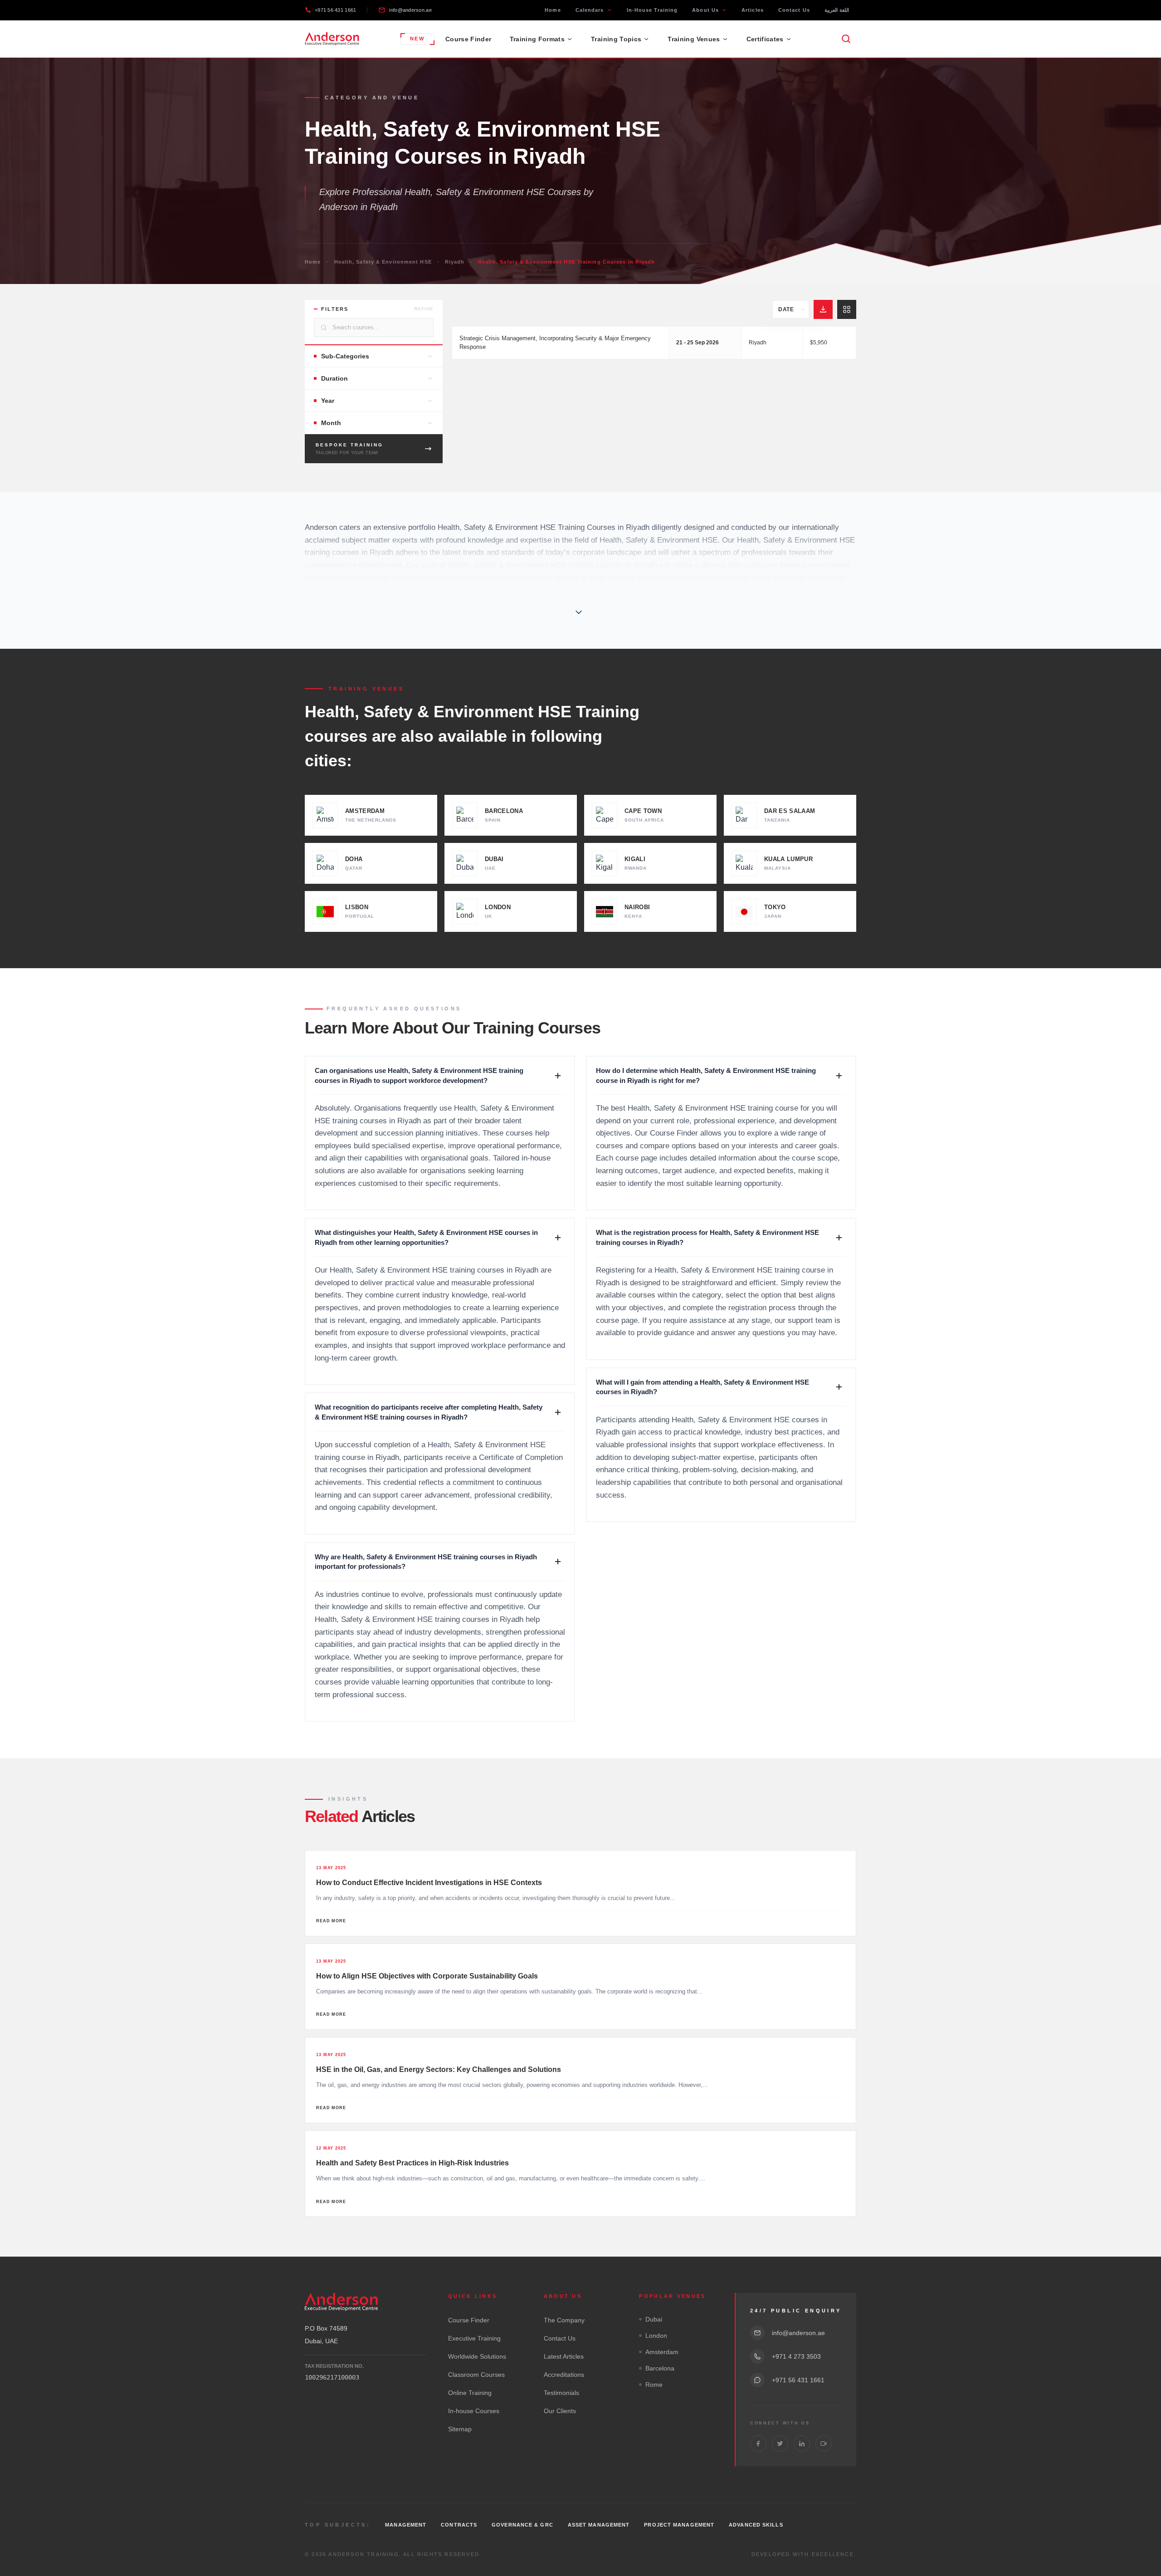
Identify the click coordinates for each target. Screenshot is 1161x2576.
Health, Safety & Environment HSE (383, 262)
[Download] (823, 309)
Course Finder (468, 39)
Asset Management (599, 2525)
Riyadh (455, 262)
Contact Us (794, 10)
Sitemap (460, 2429)
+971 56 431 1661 (335, 10)
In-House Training (652, 10)
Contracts (459, 2525)
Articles (753, 10)
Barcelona (660, 2368)
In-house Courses (474, 2411)
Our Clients (560, 2411)
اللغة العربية (837, 10)
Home (553, 10)
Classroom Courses (476, 2375)
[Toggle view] (847, 309)
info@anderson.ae (410, 10)
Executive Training (474, 2338)
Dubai (654, 2319)
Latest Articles (564, 2356)
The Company (564, 2320)
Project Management (679, 2525)
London (656, 2336)
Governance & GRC (522, 2525)
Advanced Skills (756, 2525)
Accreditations (564, 2375)
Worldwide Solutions (477, 2356)
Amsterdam (662, 2352)
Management (406, 2525)
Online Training (470, 2393)
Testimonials (561, 2393)
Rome (654, 2385)
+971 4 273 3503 (796, 2356)
